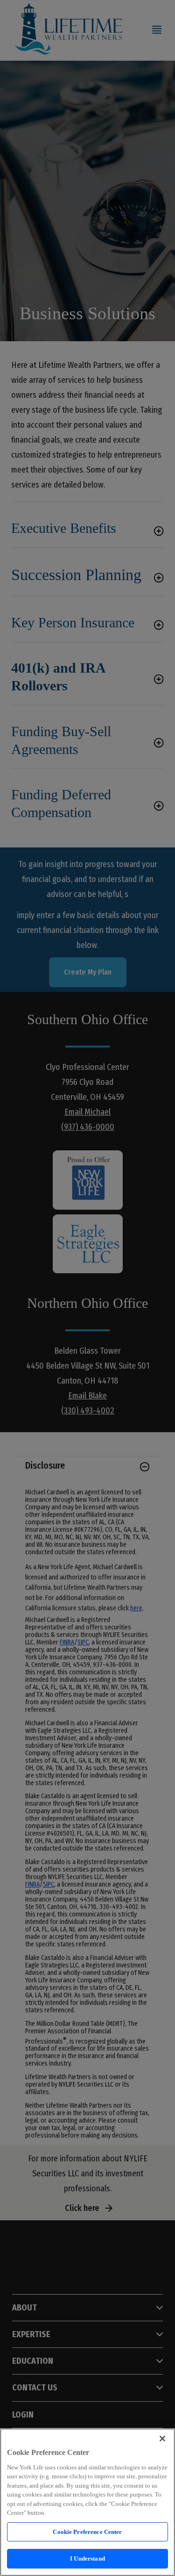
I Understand (87, 2558)
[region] (87, 2502)
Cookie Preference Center (87, 2532)
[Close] (162, 2439)
